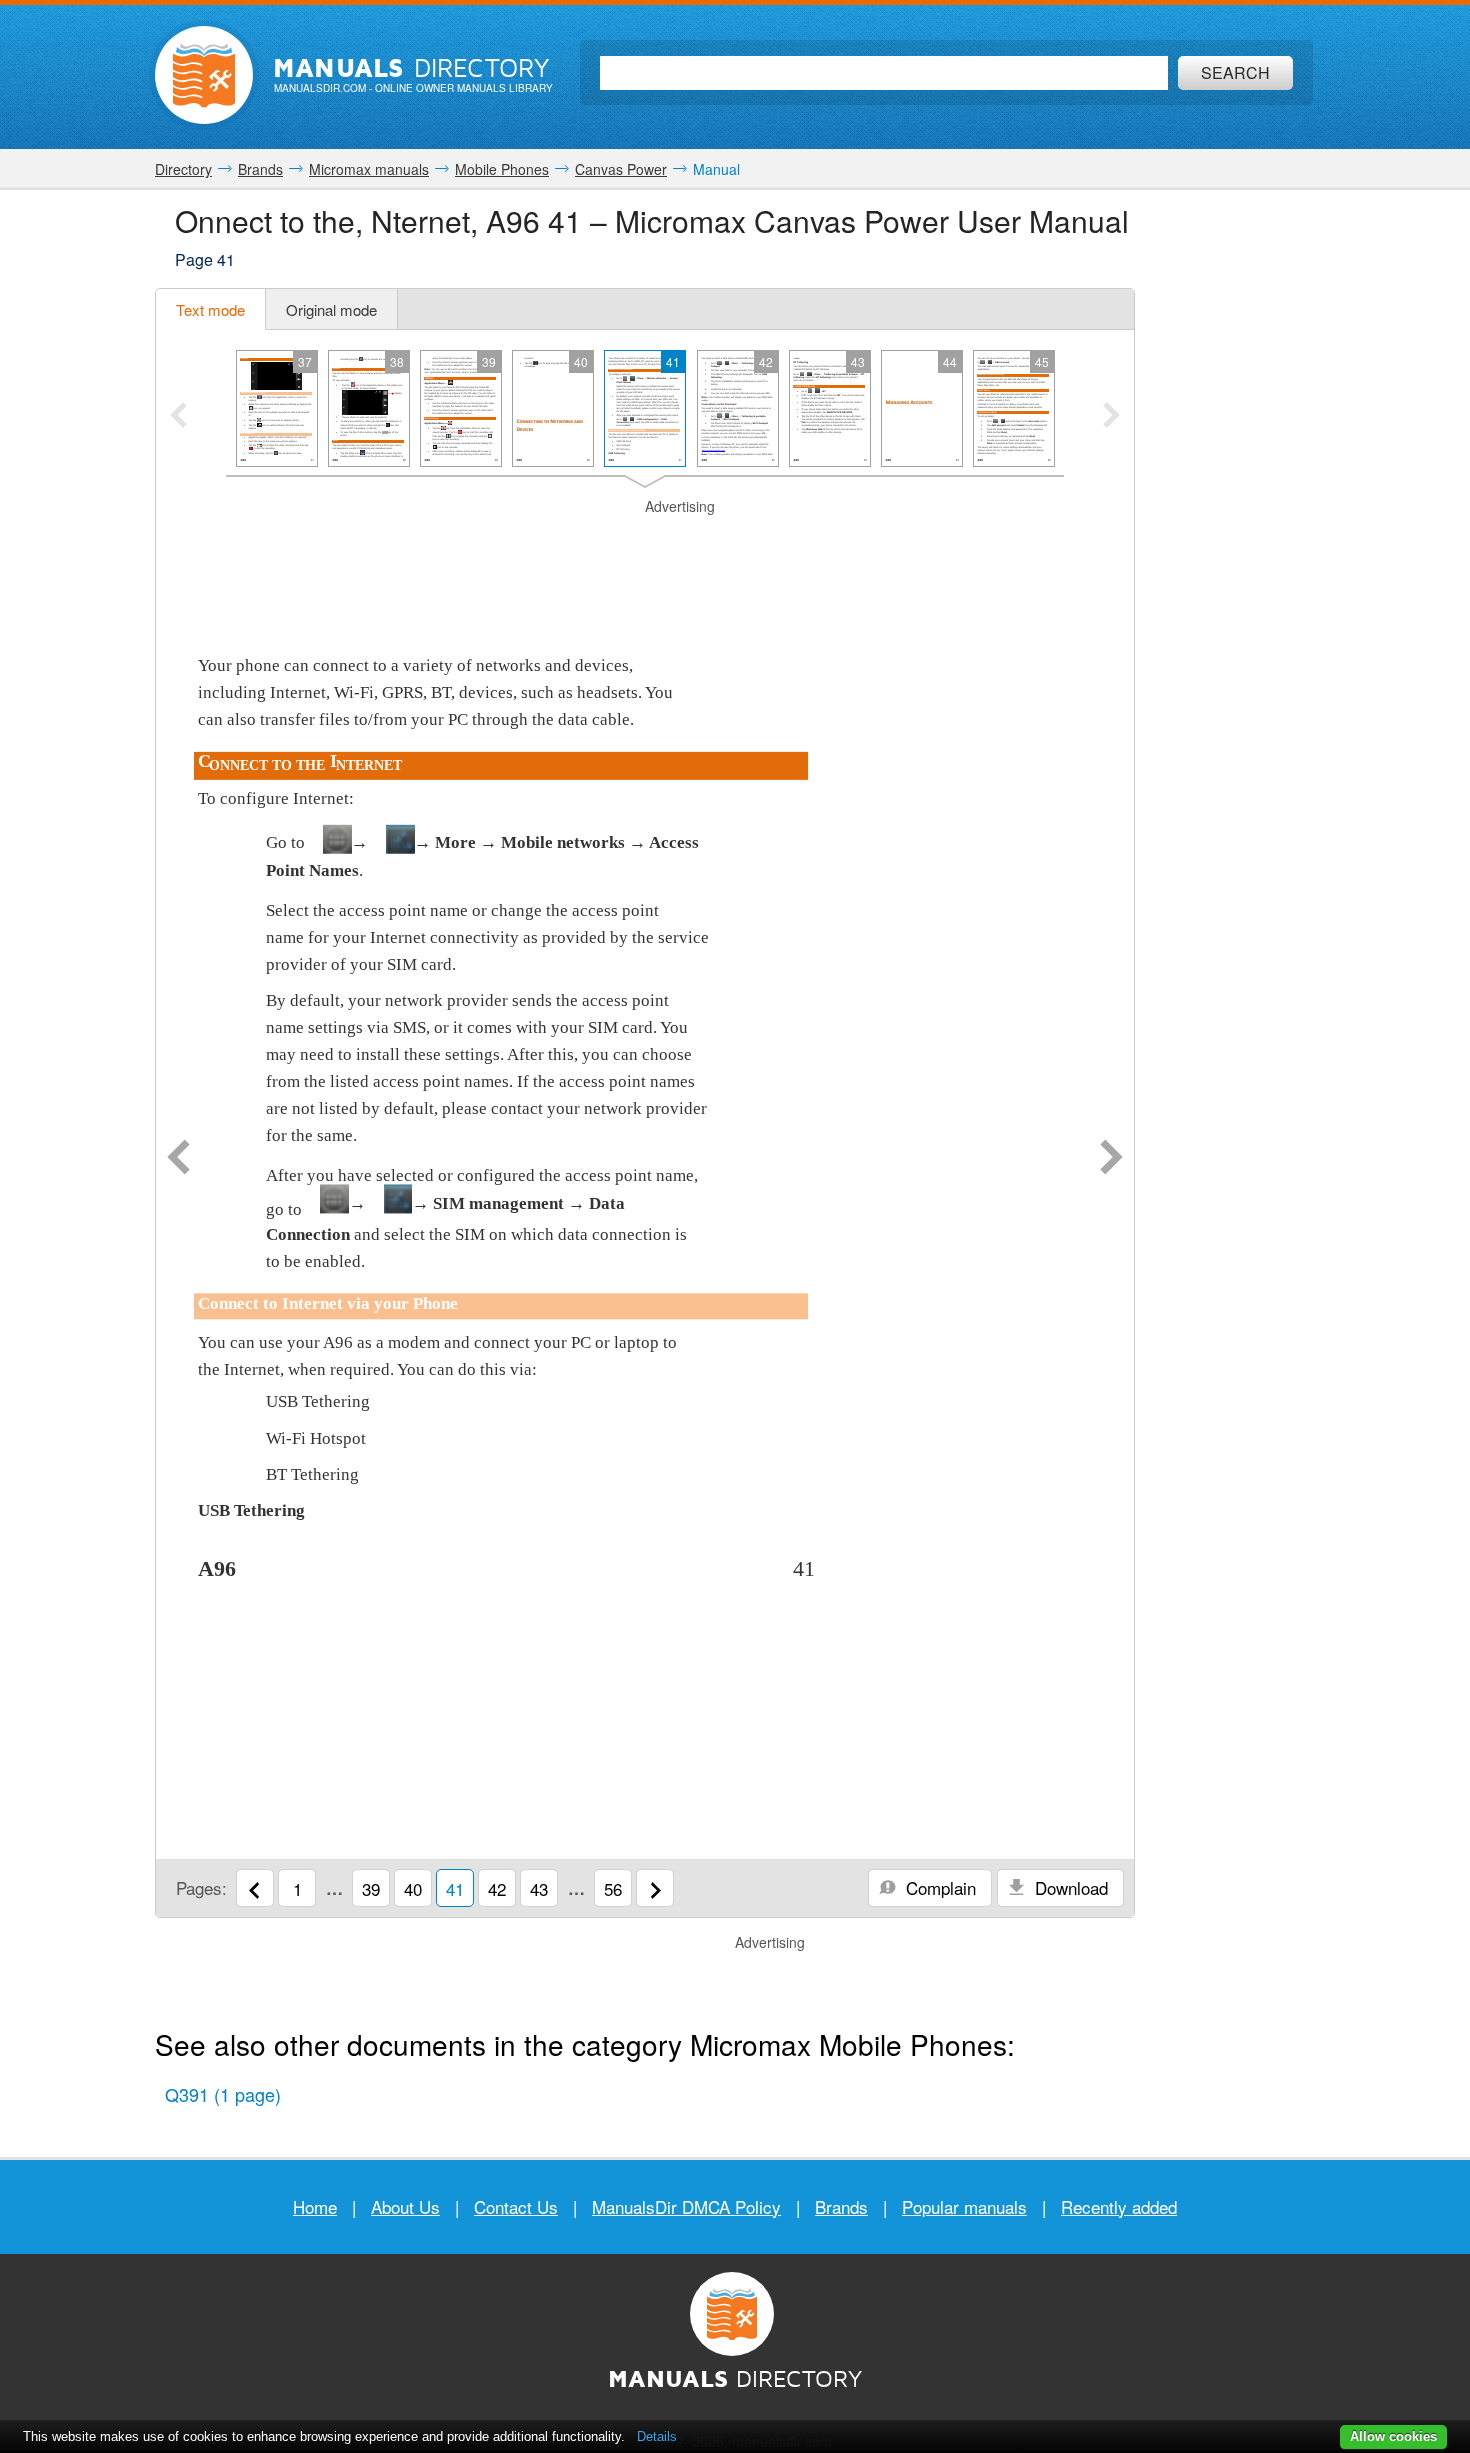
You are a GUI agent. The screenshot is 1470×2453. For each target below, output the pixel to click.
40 (413, 1888)
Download (1069, 1887)
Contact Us (516, 2206)
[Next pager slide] (1111, 417)
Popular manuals (964, 2206)
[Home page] (204, 75)
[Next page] (1111, 1159)
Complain (938, 1887)
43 (539, 1888)
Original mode (331, 309)
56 (613, 1888)
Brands (841, 2206)
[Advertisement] (645, 542)
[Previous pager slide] (178, 417)
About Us (405, 2206)
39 (371, 1888)
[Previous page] (178, 1159)
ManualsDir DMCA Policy (686, 2206)
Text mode (210, 309)
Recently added (1119, 2206)
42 (497, 1888)
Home (315, 2206)
